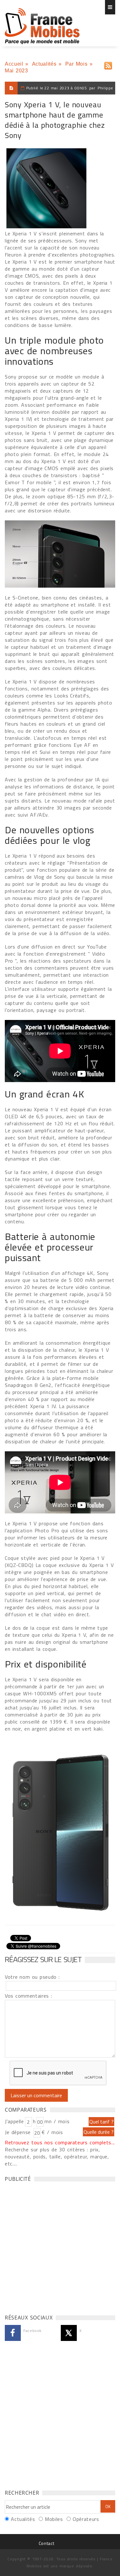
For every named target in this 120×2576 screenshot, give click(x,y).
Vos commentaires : (28, 1996)
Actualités (44, 64)
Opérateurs (86, 2519)
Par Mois (76, 64)
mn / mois (57, 2121)
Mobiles (54, 2519)
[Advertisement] (60, 2246)
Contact (46, 2543)
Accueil (14, 64)
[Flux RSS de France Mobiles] (108, 64)
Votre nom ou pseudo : (32, 1977)
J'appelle (14, 2121)
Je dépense (19, 2132)
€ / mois (52, 2132)
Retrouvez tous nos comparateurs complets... (60, 2142)
